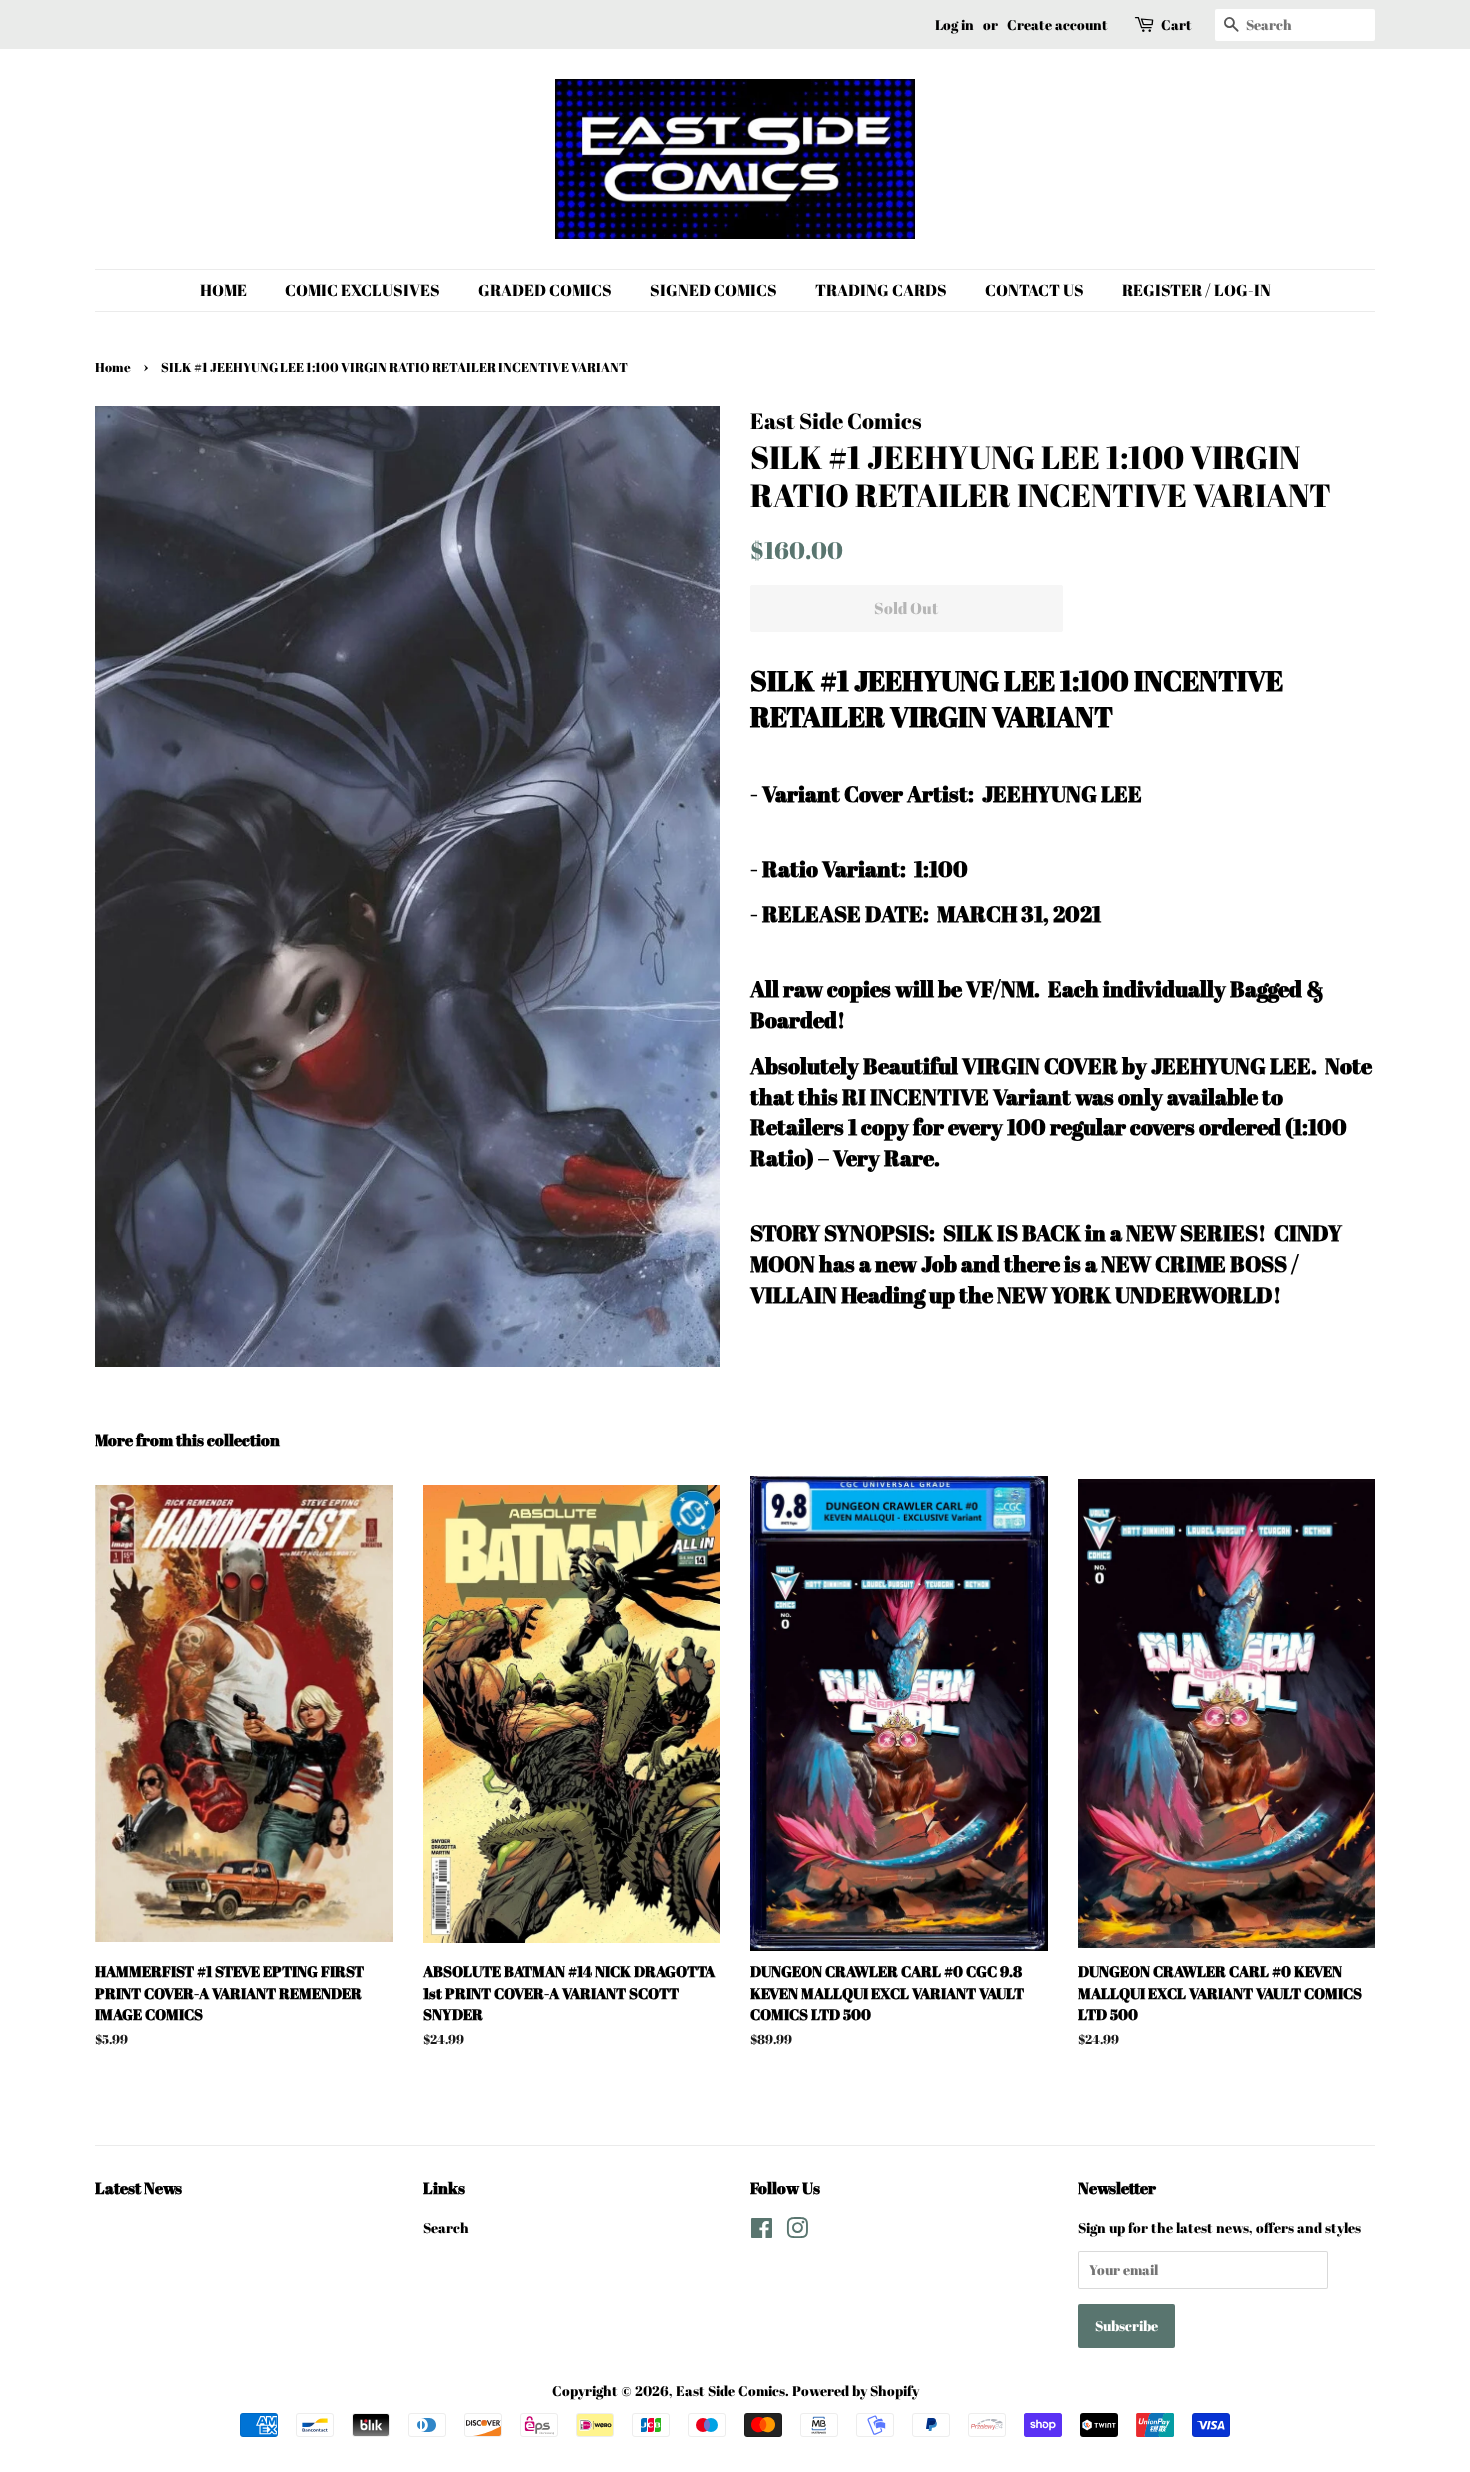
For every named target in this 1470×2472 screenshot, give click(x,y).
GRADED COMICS (545, 290)
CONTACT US (1034, 290)
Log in (954, 24)
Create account (1057, 24)
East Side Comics (730, 2390)
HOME (223, 290)
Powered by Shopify (855, 2390)
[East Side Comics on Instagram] (797, 2231)
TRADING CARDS (881, 290)
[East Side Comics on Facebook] (761, 2231)
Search (446, 2227)
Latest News (138, 2188)
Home (113, 367)
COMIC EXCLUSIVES (362, 290)
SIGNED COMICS (713, 290)
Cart (1176, 24)
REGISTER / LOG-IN (1196, 290)
